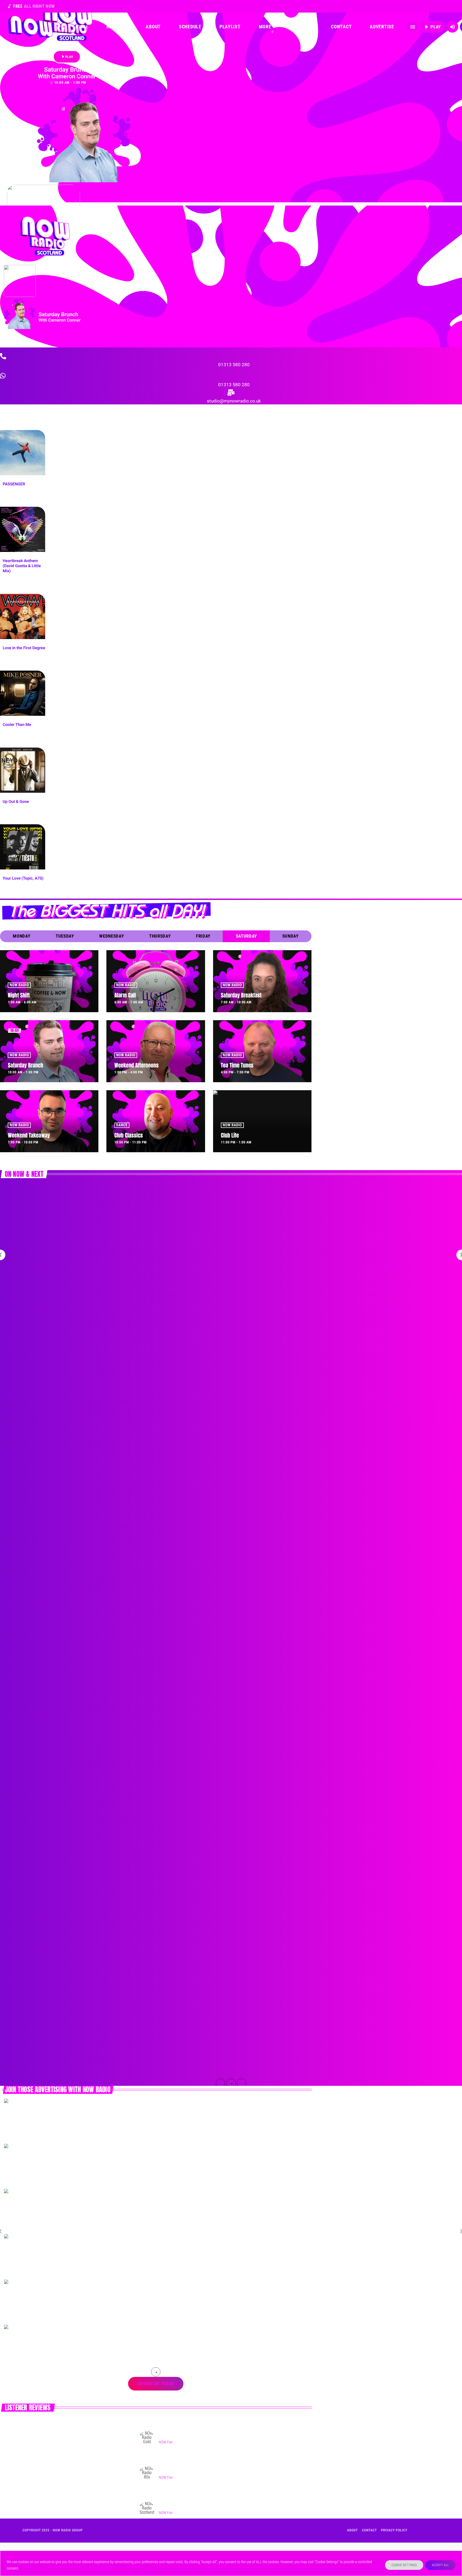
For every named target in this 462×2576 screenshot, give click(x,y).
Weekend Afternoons (136, 1065)
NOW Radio (19, 985)
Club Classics (129, 1135)
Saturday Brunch (25, 1065)
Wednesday (111, 936)
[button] (221, 2083)
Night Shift (19, 995)
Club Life (230, 1135)
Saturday (246, 936)
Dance (122, 1125)
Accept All (440, 2565)
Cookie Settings (404, 2565)
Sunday (290, 936)
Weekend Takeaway (29, 1135)
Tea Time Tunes (237, 1065)
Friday (203, 936)
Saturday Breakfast (241, 995)
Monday (22, 936)
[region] (231, 2563)
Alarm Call (125, 995)
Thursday (160, 936)
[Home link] (30, 27)
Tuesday (65, 936)
